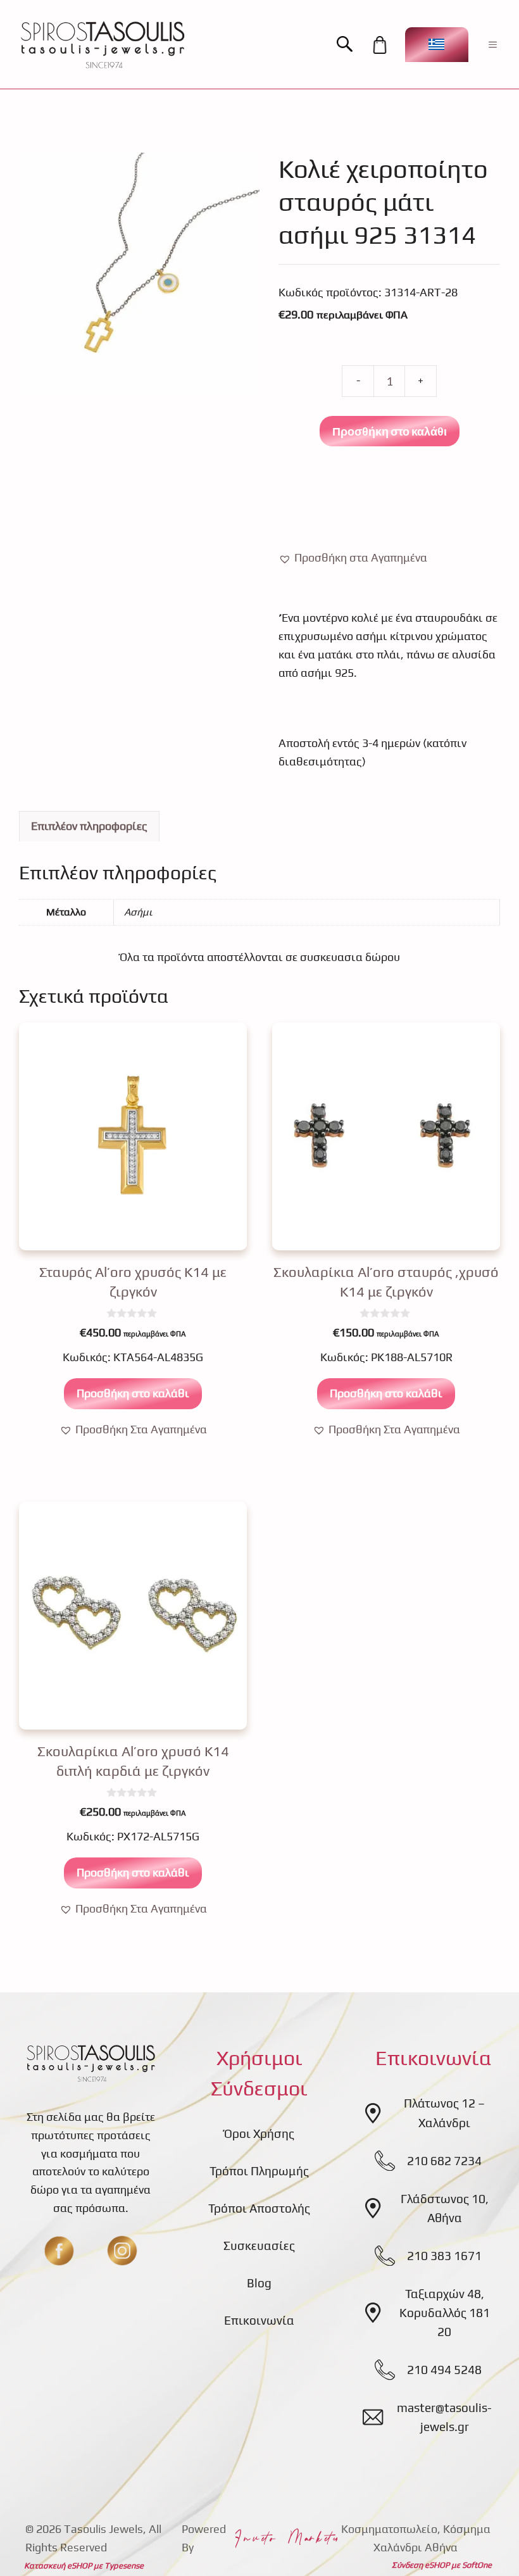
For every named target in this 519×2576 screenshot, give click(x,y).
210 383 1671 (444, 2256)
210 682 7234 (444, 2161)
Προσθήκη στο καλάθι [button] (133, 1393)
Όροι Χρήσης (259, 2133)
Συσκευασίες (259, 2246)
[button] (351, 45)
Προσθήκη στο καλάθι (390, 431)
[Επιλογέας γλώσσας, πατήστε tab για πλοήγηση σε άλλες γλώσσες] (437, 45)
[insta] (122, 2251)
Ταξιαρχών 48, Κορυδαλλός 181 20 (445, 2313)
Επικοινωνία (259, 2320)
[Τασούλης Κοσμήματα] (103, 44)
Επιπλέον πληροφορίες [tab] (89, 826)
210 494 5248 (444, 2370)
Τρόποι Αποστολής (259, 2208)
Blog (259, 2283)
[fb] (59, 2251)
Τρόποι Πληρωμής (259, 2171)
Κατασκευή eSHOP (58, 2566)
